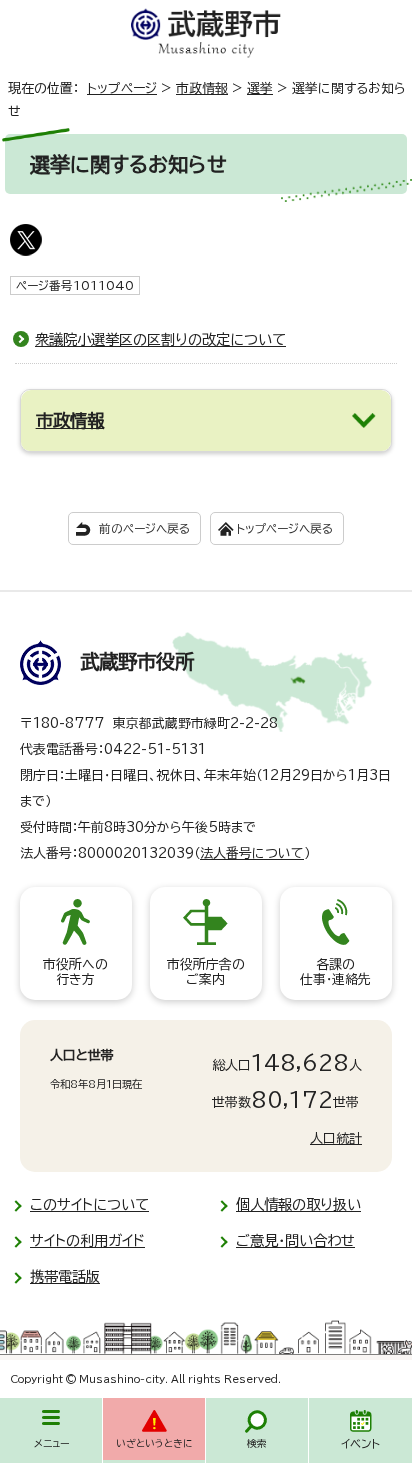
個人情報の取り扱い (298, 1204)
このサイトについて (89, 1204)
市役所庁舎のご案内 (206, 972)
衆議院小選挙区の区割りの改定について (160, 339)
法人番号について (252, 853)
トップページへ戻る (284, 528)
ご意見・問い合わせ (295, 1240)
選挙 (260, 88)
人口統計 (336, 1138)
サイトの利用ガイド (87, 1240)
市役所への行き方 (75, 972)
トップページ (122, 88)
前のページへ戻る (144, 528)
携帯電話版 (65, 1276)
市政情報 (202, 88)
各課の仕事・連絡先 (335, 972)
